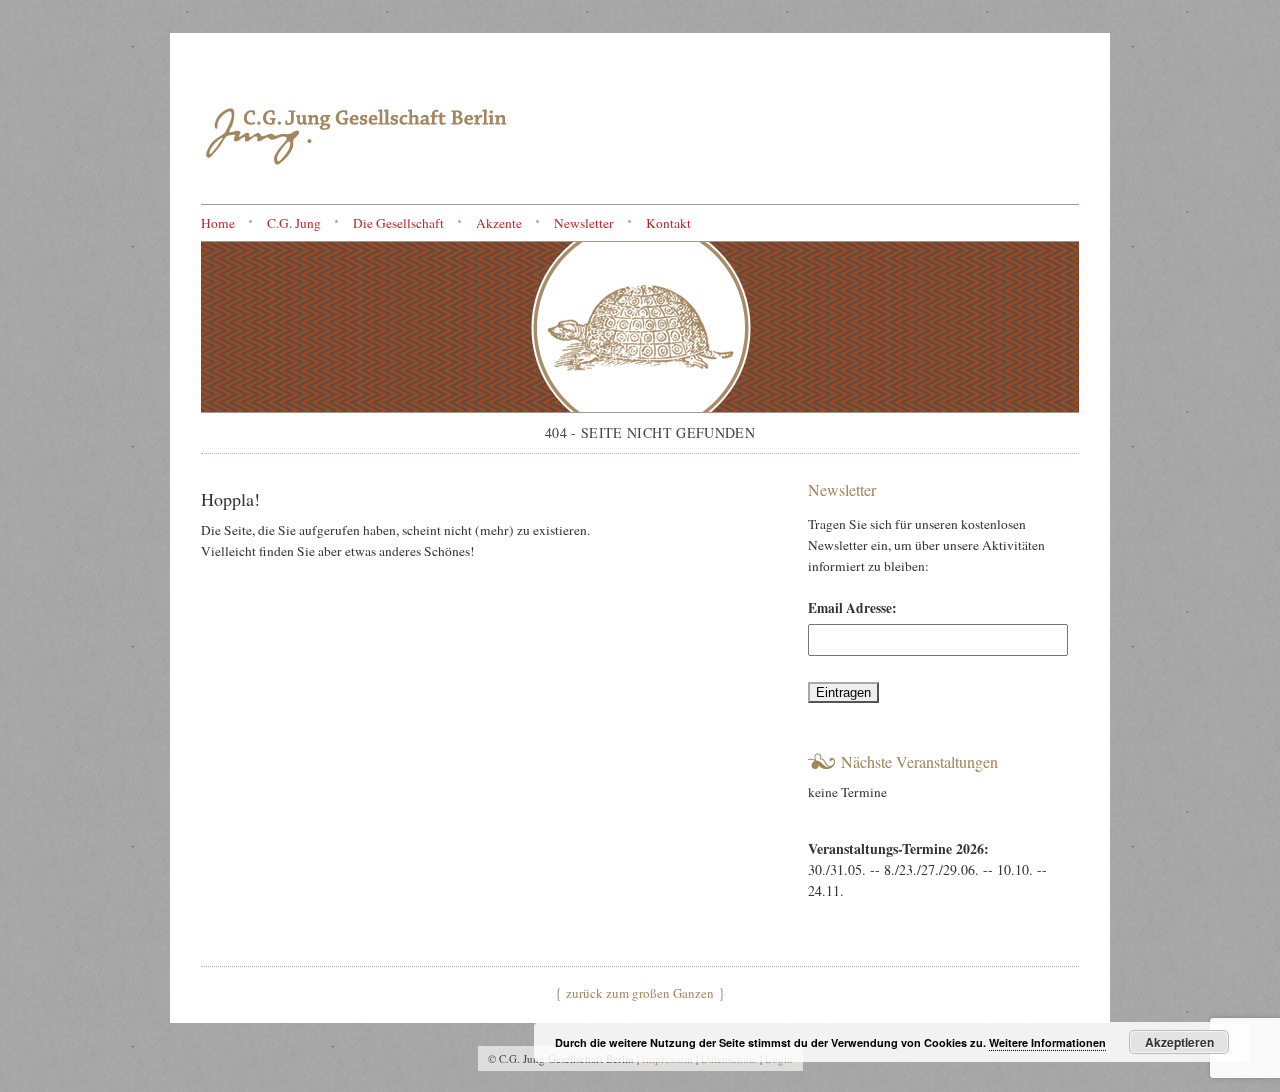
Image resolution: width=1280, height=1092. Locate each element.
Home (218, 223)
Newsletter (584, 223)
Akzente (499, 223)
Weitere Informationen (1047, 1042)
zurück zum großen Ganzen (640, 993)
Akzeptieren (1179, 1042)
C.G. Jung (294, 223)
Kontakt (668, 223)
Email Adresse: (852, 608)
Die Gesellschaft (398, 223)
